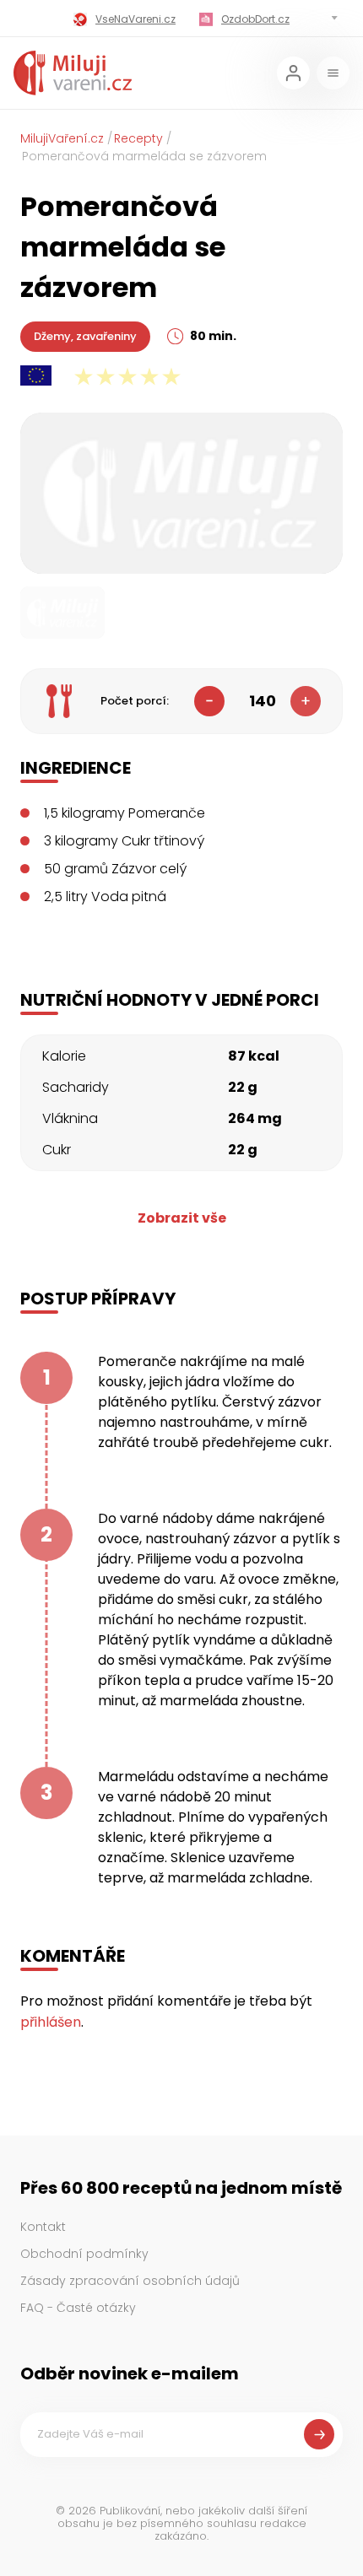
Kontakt (43, 2227)
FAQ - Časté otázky (78, 2308)
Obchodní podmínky (84, 2254)
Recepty (138, 138)
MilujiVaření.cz (62, 138)
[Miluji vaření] (73, 73)
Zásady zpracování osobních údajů (130, 2281)
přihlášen (51, 2022)
